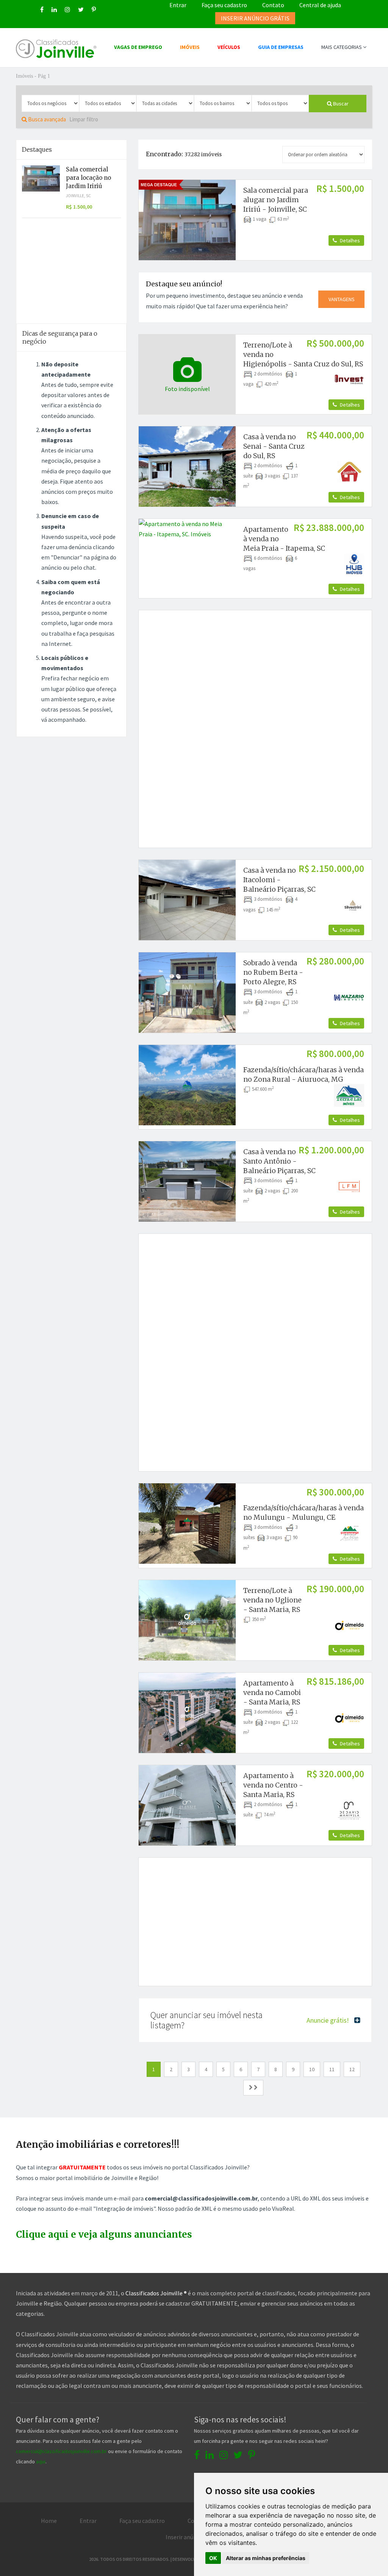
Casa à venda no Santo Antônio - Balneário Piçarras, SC (279, 1161)
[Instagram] (67, 9)
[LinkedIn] (54, 9)
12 (352, 2069)
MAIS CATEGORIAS (342, 47)
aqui (41, 2461)
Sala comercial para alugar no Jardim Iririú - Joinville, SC (276, 200)
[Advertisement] (263, 671)
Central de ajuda (320, 5)
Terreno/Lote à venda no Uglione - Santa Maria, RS (272, 1600)
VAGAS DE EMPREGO (138, 47)
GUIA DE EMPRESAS (281, 47)
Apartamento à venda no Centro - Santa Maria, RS (273, 1785)
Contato (273, 5)
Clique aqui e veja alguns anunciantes (104, 2234)
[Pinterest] (94, 9)
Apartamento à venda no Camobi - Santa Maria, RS (272, 1692)
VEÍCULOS (229, 47)
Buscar (340, 104)
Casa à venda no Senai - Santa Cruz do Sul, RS (274, 446)
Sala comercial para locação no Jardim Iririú (88, 178)
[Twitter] (81, 9)
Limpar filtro (84, 119)
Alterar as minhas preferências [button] (266, 2558)
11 (332, 2069)
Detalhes (349, 240)
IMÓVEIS (190, 47)
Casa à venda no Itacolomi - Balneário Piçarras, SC (279, 880)
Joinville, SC (78, 196)
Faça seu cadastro (224, 5)
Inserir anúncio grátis (193, 2537)
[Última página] (253, 2088)
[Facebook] (42, 9)
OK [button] (213, 2558)
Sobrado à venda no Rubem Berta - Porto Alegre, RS (273, 972)
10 (312, 2069)
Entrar (178, 5)
